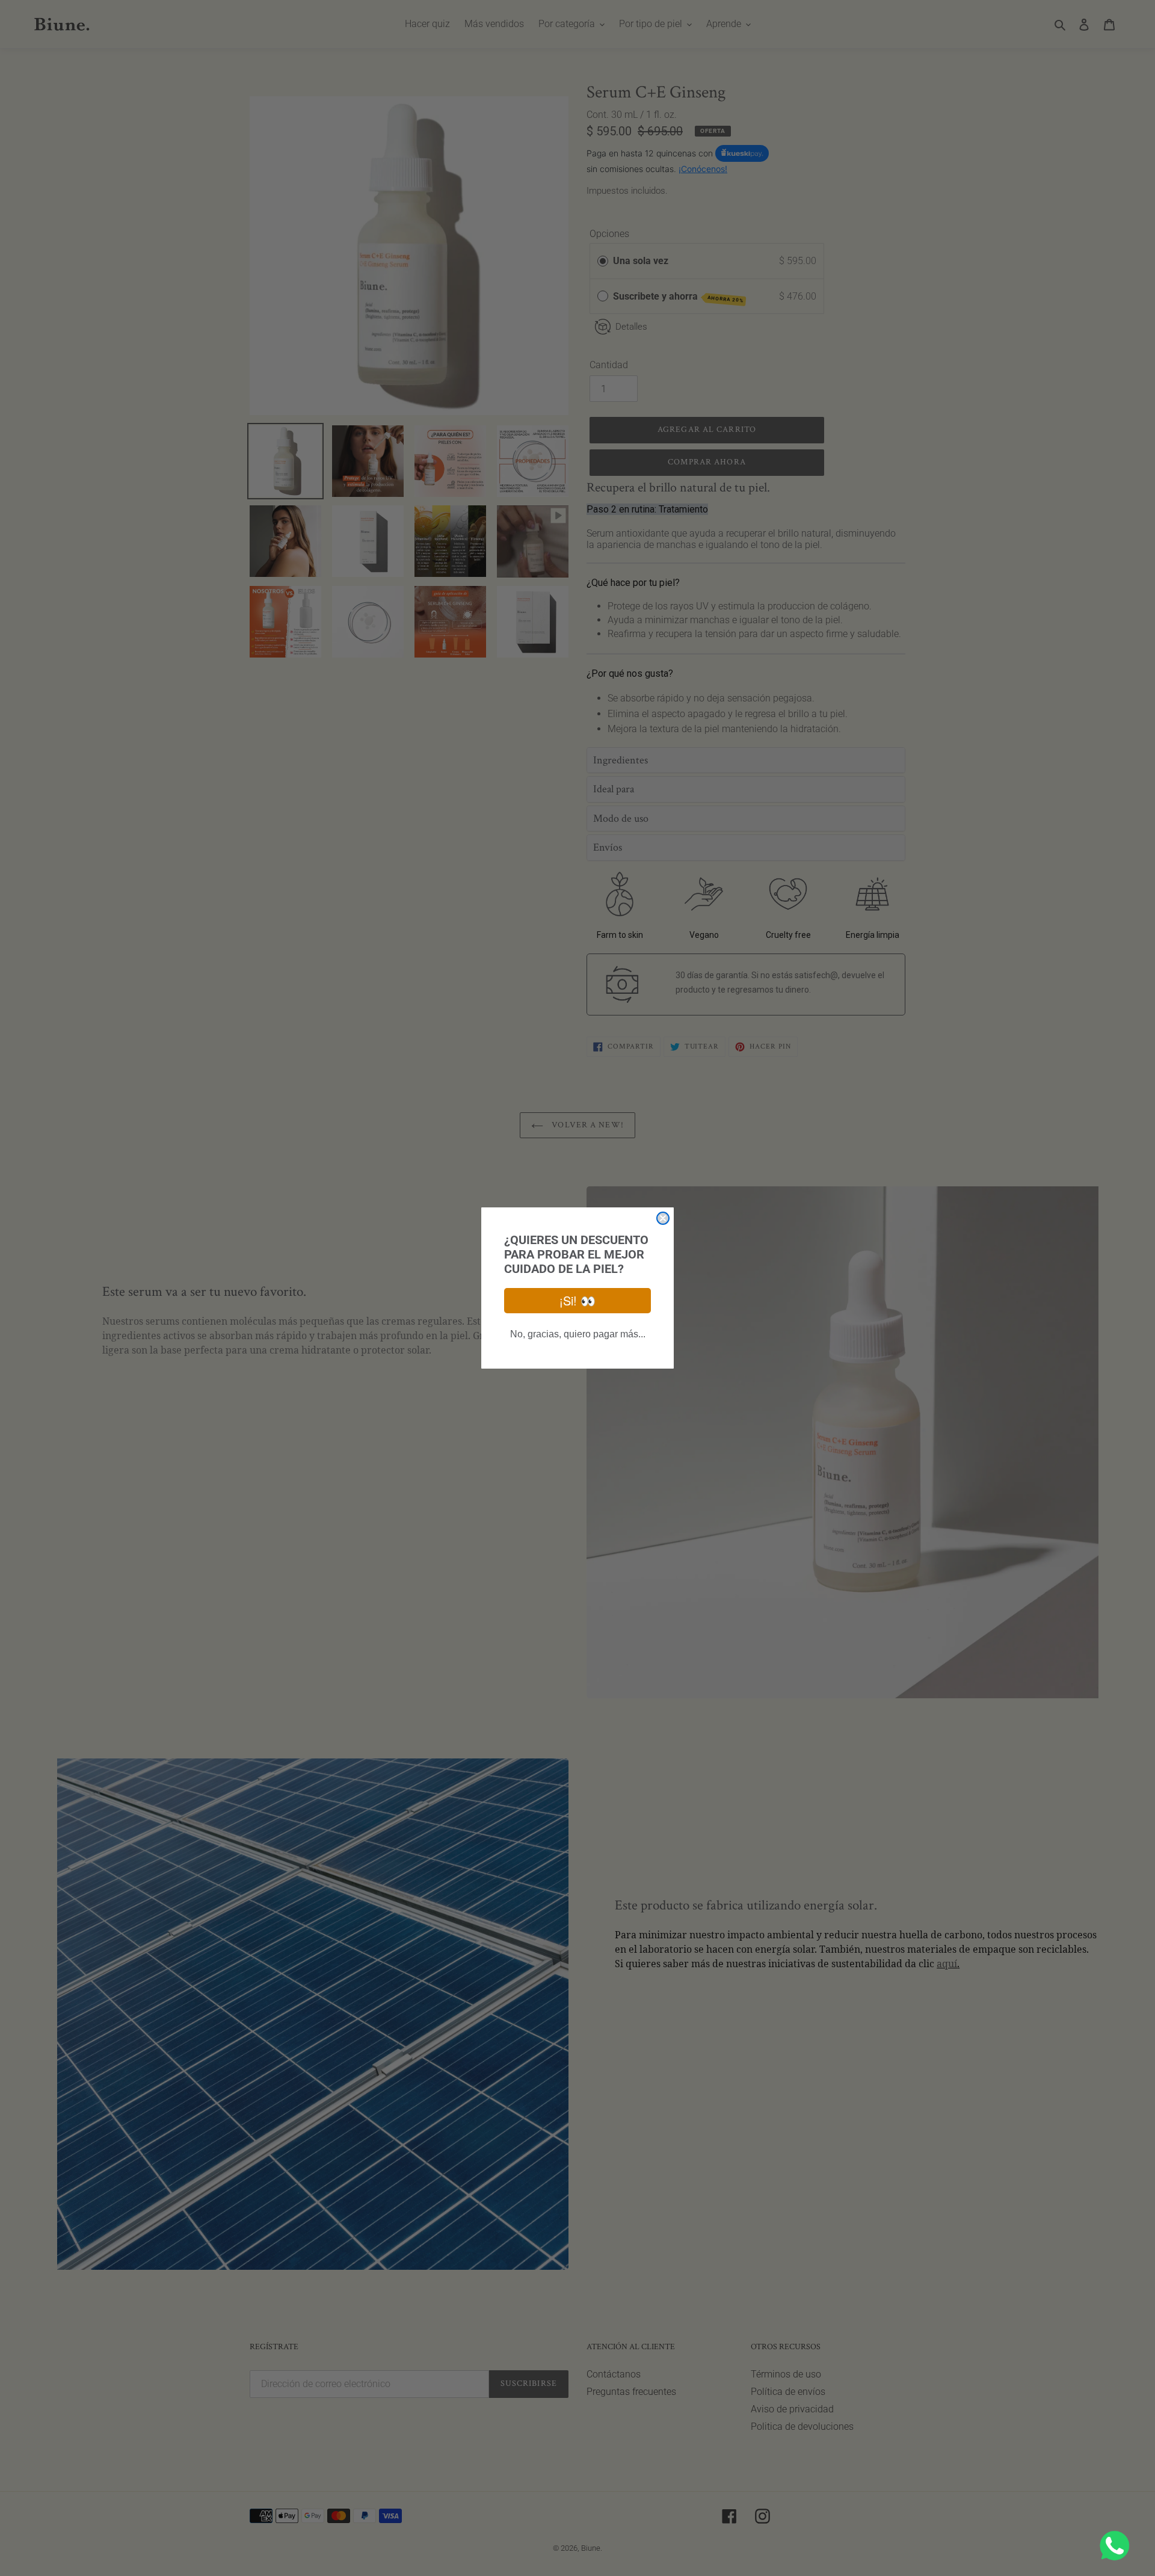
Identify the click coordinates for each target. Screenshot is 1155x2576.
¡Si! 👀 (577, 1300)
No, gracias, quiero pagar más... (578, 1334)
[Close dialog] (663, 1218)
